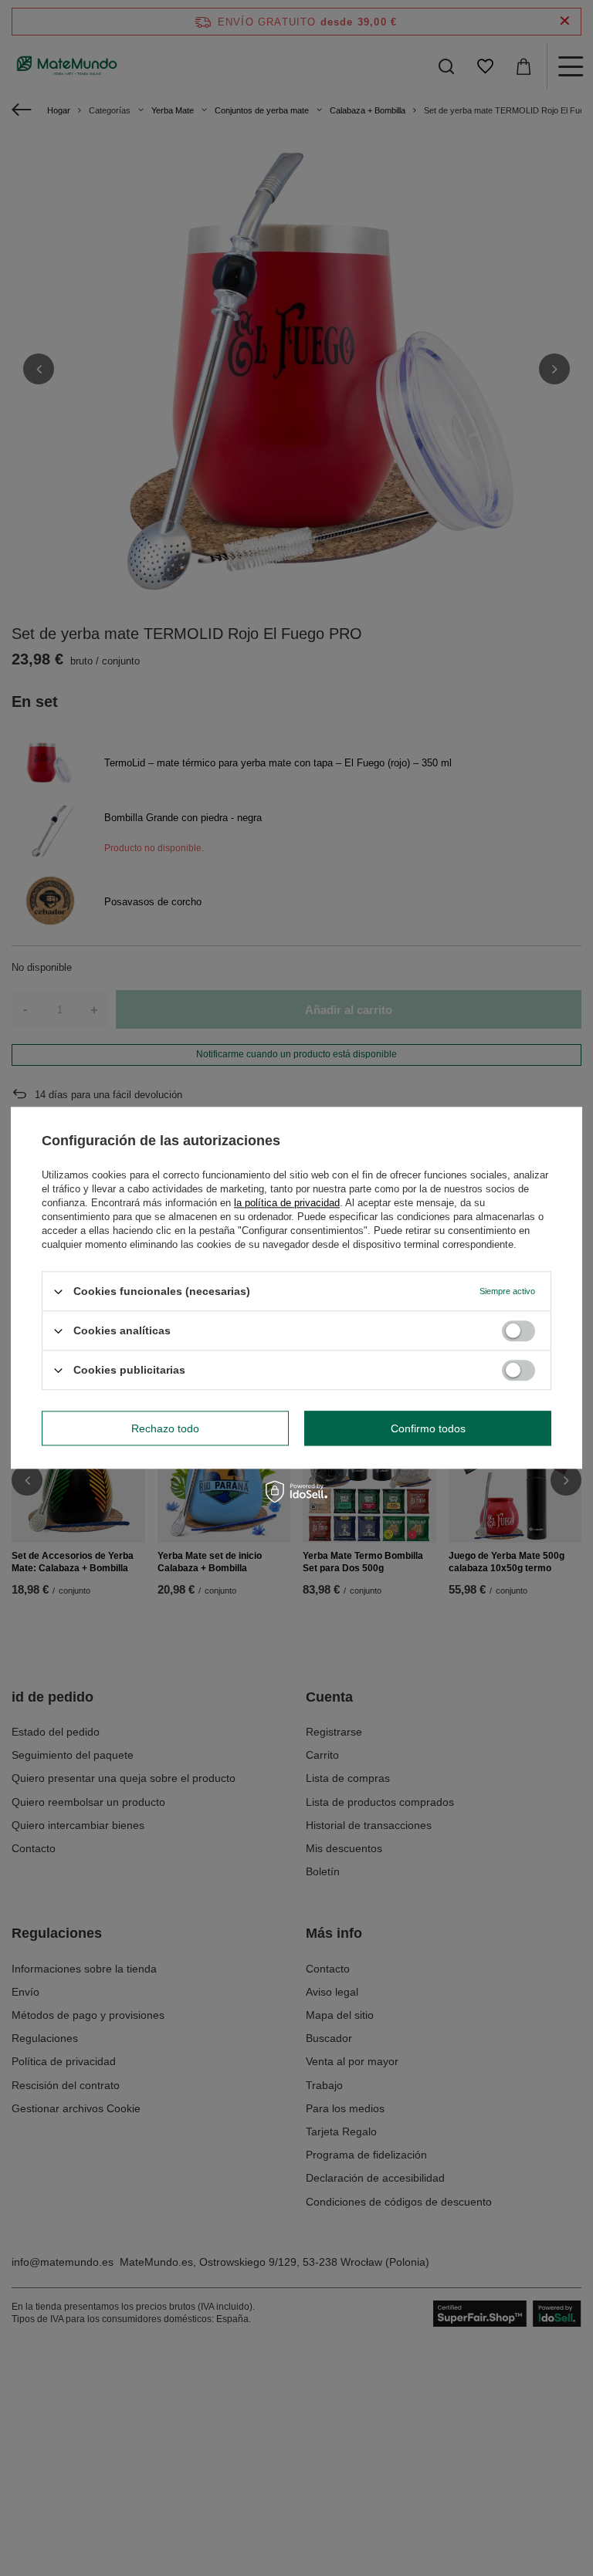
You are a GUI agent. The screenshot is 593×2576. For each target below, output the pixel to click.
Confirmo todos (428, 1428)
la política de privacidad (287, 1203)
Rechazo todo (165, 1428)
